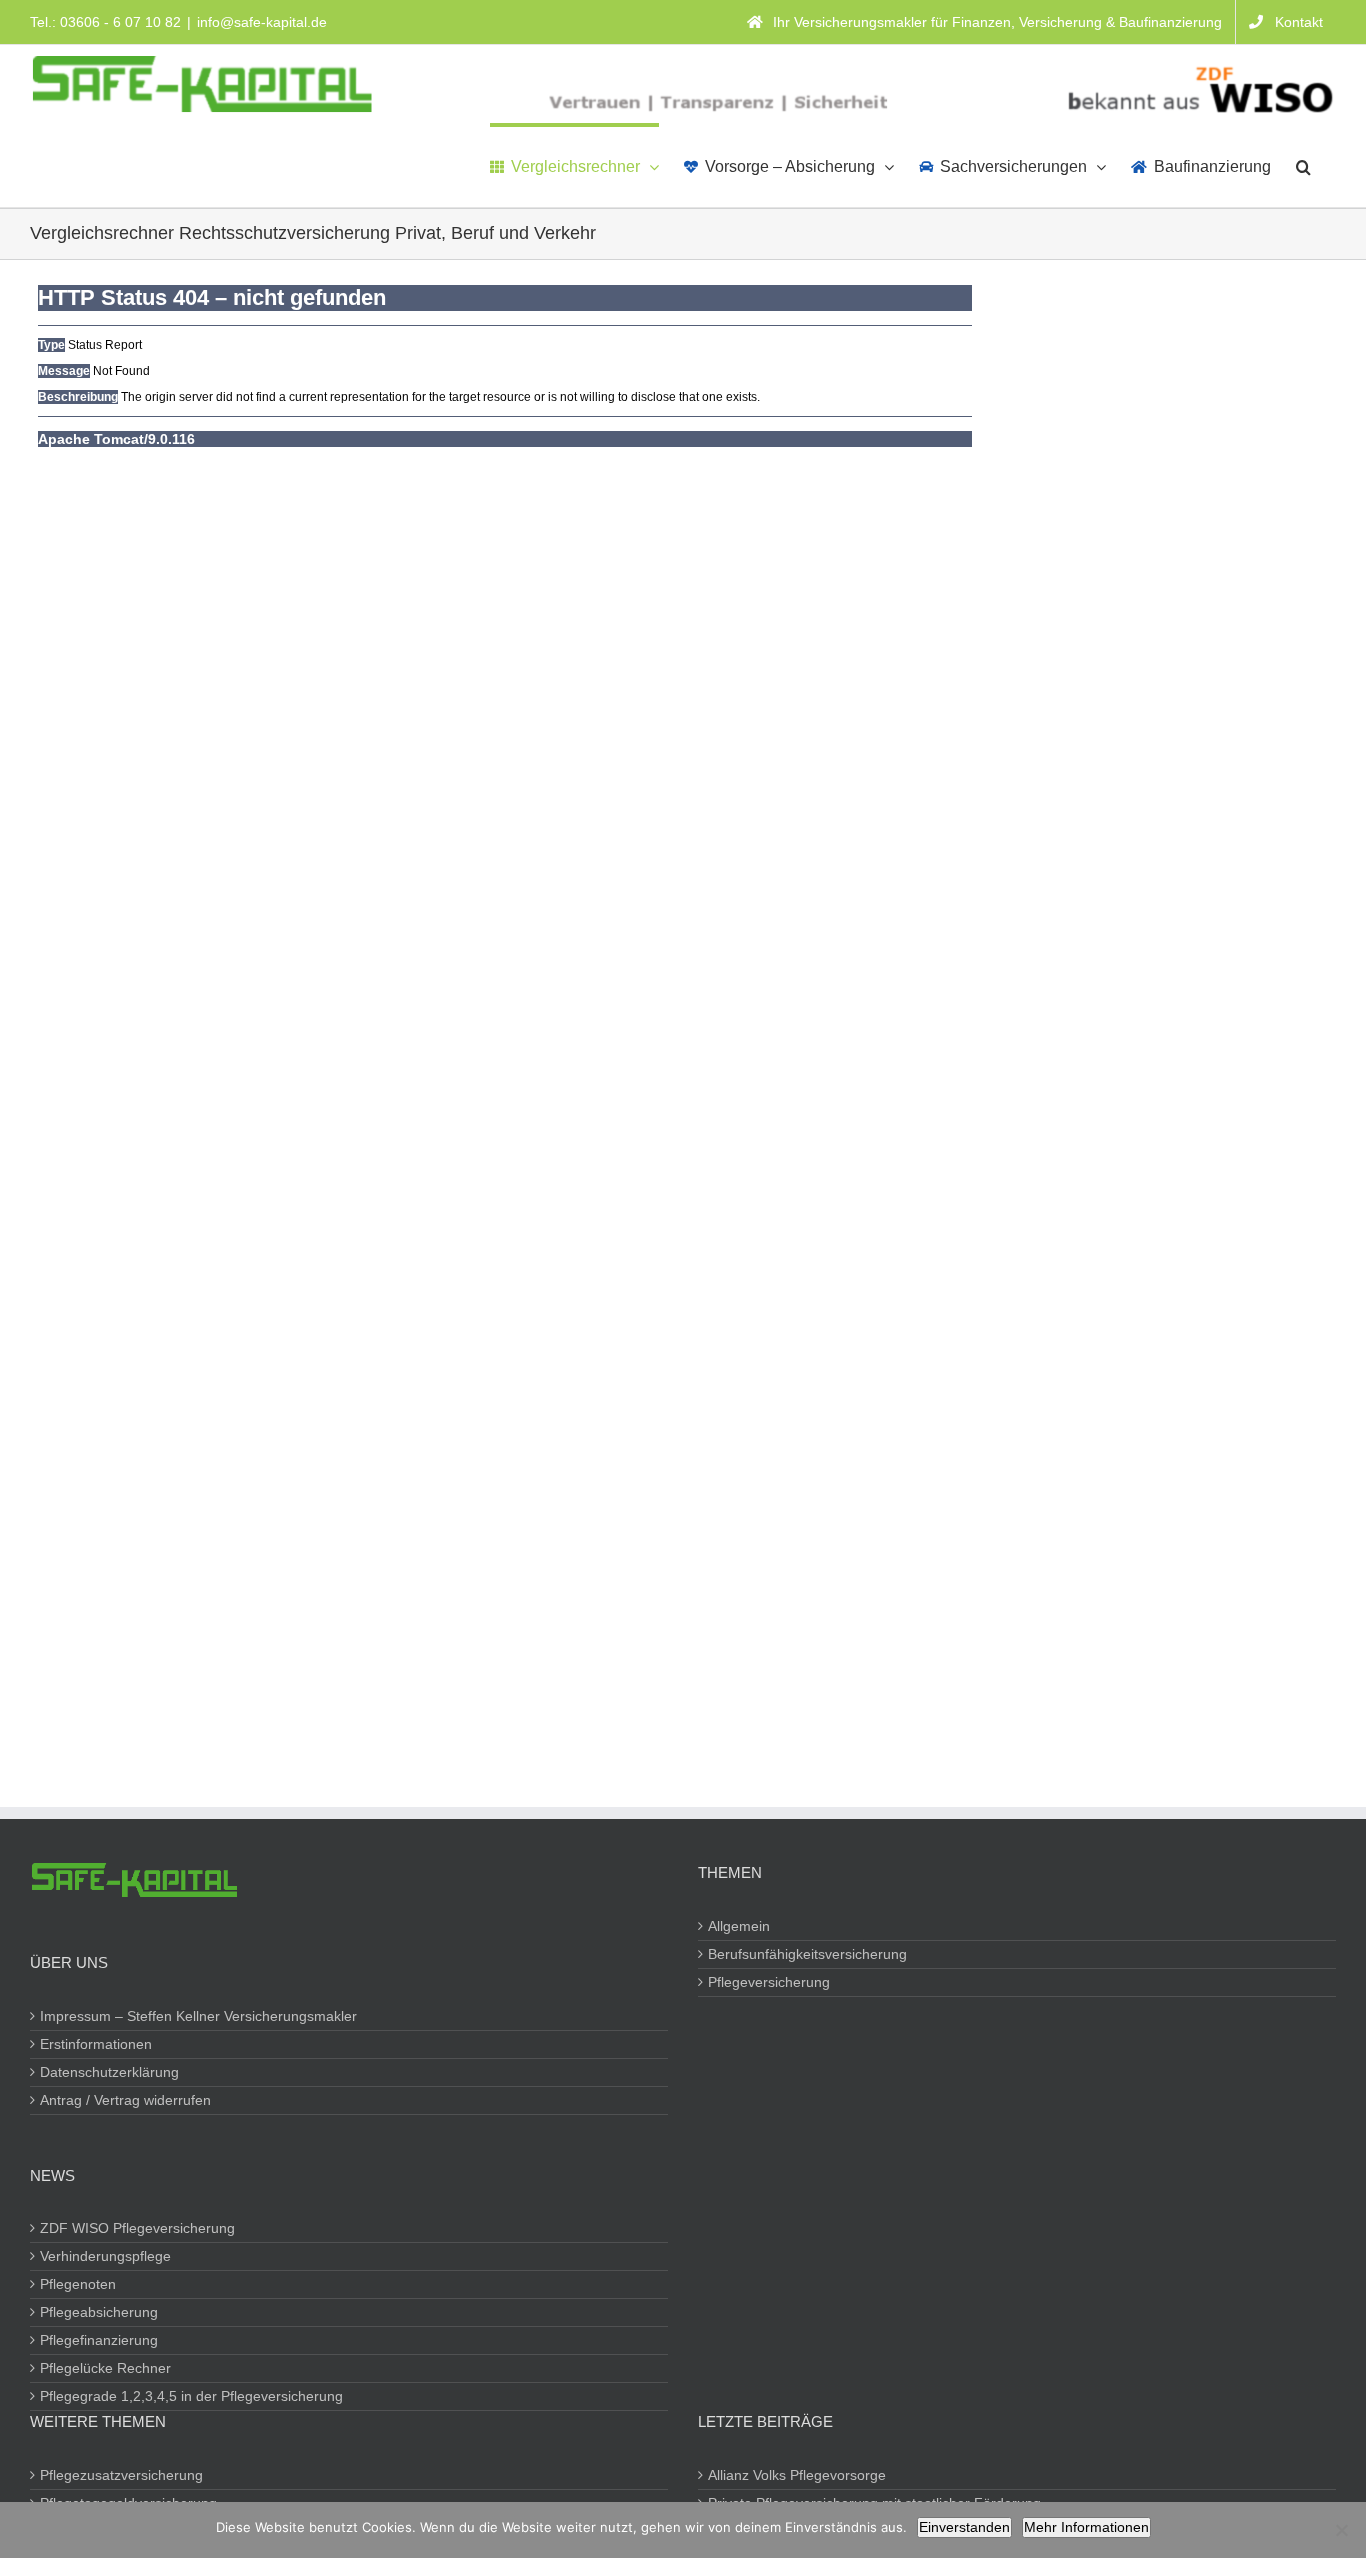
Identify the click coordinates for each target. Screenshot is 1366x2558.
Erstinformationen (97, 2044)
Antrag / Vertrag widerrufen (126, 2100)
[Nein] (1341, 2530)
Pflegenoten (79, 2284)
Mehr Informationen (1086, 2527)
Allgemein (740, 1926)
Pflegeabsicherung (100, 2312)
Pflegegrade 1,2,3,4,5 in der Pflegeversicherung (192, 2396)
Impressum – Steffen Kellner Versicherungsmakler (199, 2016)
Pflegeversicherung (770, 1982)
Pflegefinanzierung (100, 2340)
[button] (1303, 165)
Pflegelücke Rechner (106, 2368)
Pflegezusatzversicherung (122, 2475)
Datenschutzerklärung (110, 2072)
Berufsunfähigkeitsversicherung (808, 1954)
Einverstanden (964, 2527)
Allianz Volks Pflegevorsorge (798, 2475)
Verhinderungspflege (106, 2256)
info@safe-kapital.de (262, 22)
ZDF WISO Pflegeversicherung (138, 2228)
